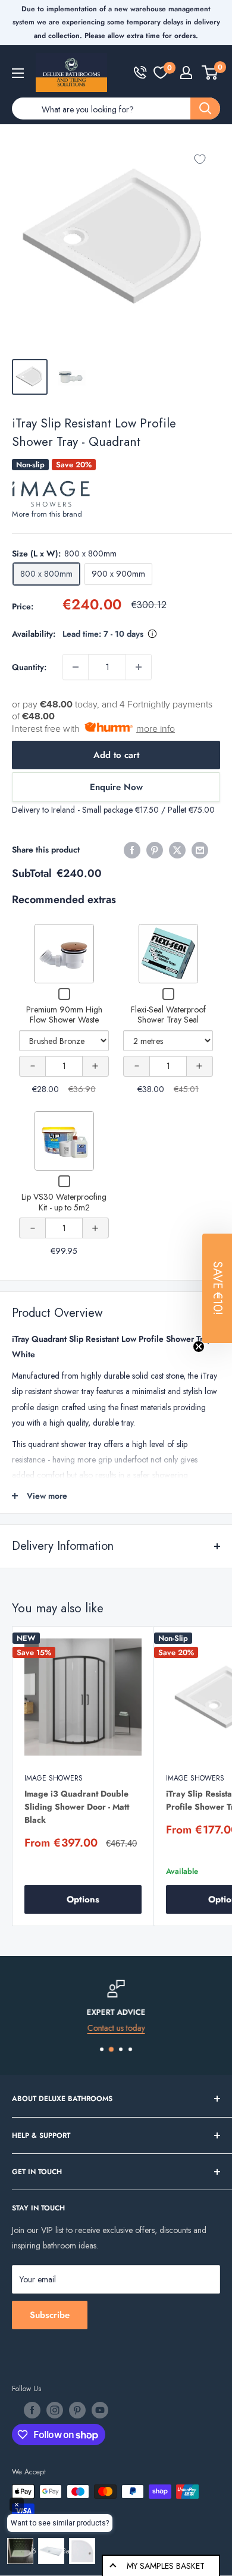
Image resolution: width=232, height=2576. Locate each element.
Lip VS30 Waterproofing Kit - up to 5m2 (64, 1202)
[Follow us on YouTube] (100, 2410)
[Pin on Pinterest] (155, 850)
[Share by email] (200, 850)
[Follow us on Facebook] (32, 2410)
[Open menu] (18, 73)
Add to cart (116, 755)
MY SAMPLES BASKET (166, 2566)
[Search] (205, 108)
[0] (161, 73)
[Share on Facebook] (132, 850)
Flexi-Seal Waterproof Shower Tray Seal (168, 1015)
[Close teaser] (199, 1347)
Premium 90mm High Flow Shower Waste (64, 1015)
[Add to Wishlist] (200, 159)
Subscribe (50, 2315)
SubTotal (32, 873)
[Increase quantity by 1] (139, 667)
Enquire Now (116, 787)
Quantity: (29, 667)
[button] (217, 1288)
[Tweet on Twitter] (177, 850)
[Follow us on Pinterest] (77, 2410)
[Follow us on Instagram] (55, 2410)
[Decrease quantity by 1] (76, 667)
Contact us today (116, 2028)
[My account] (186, 73)
